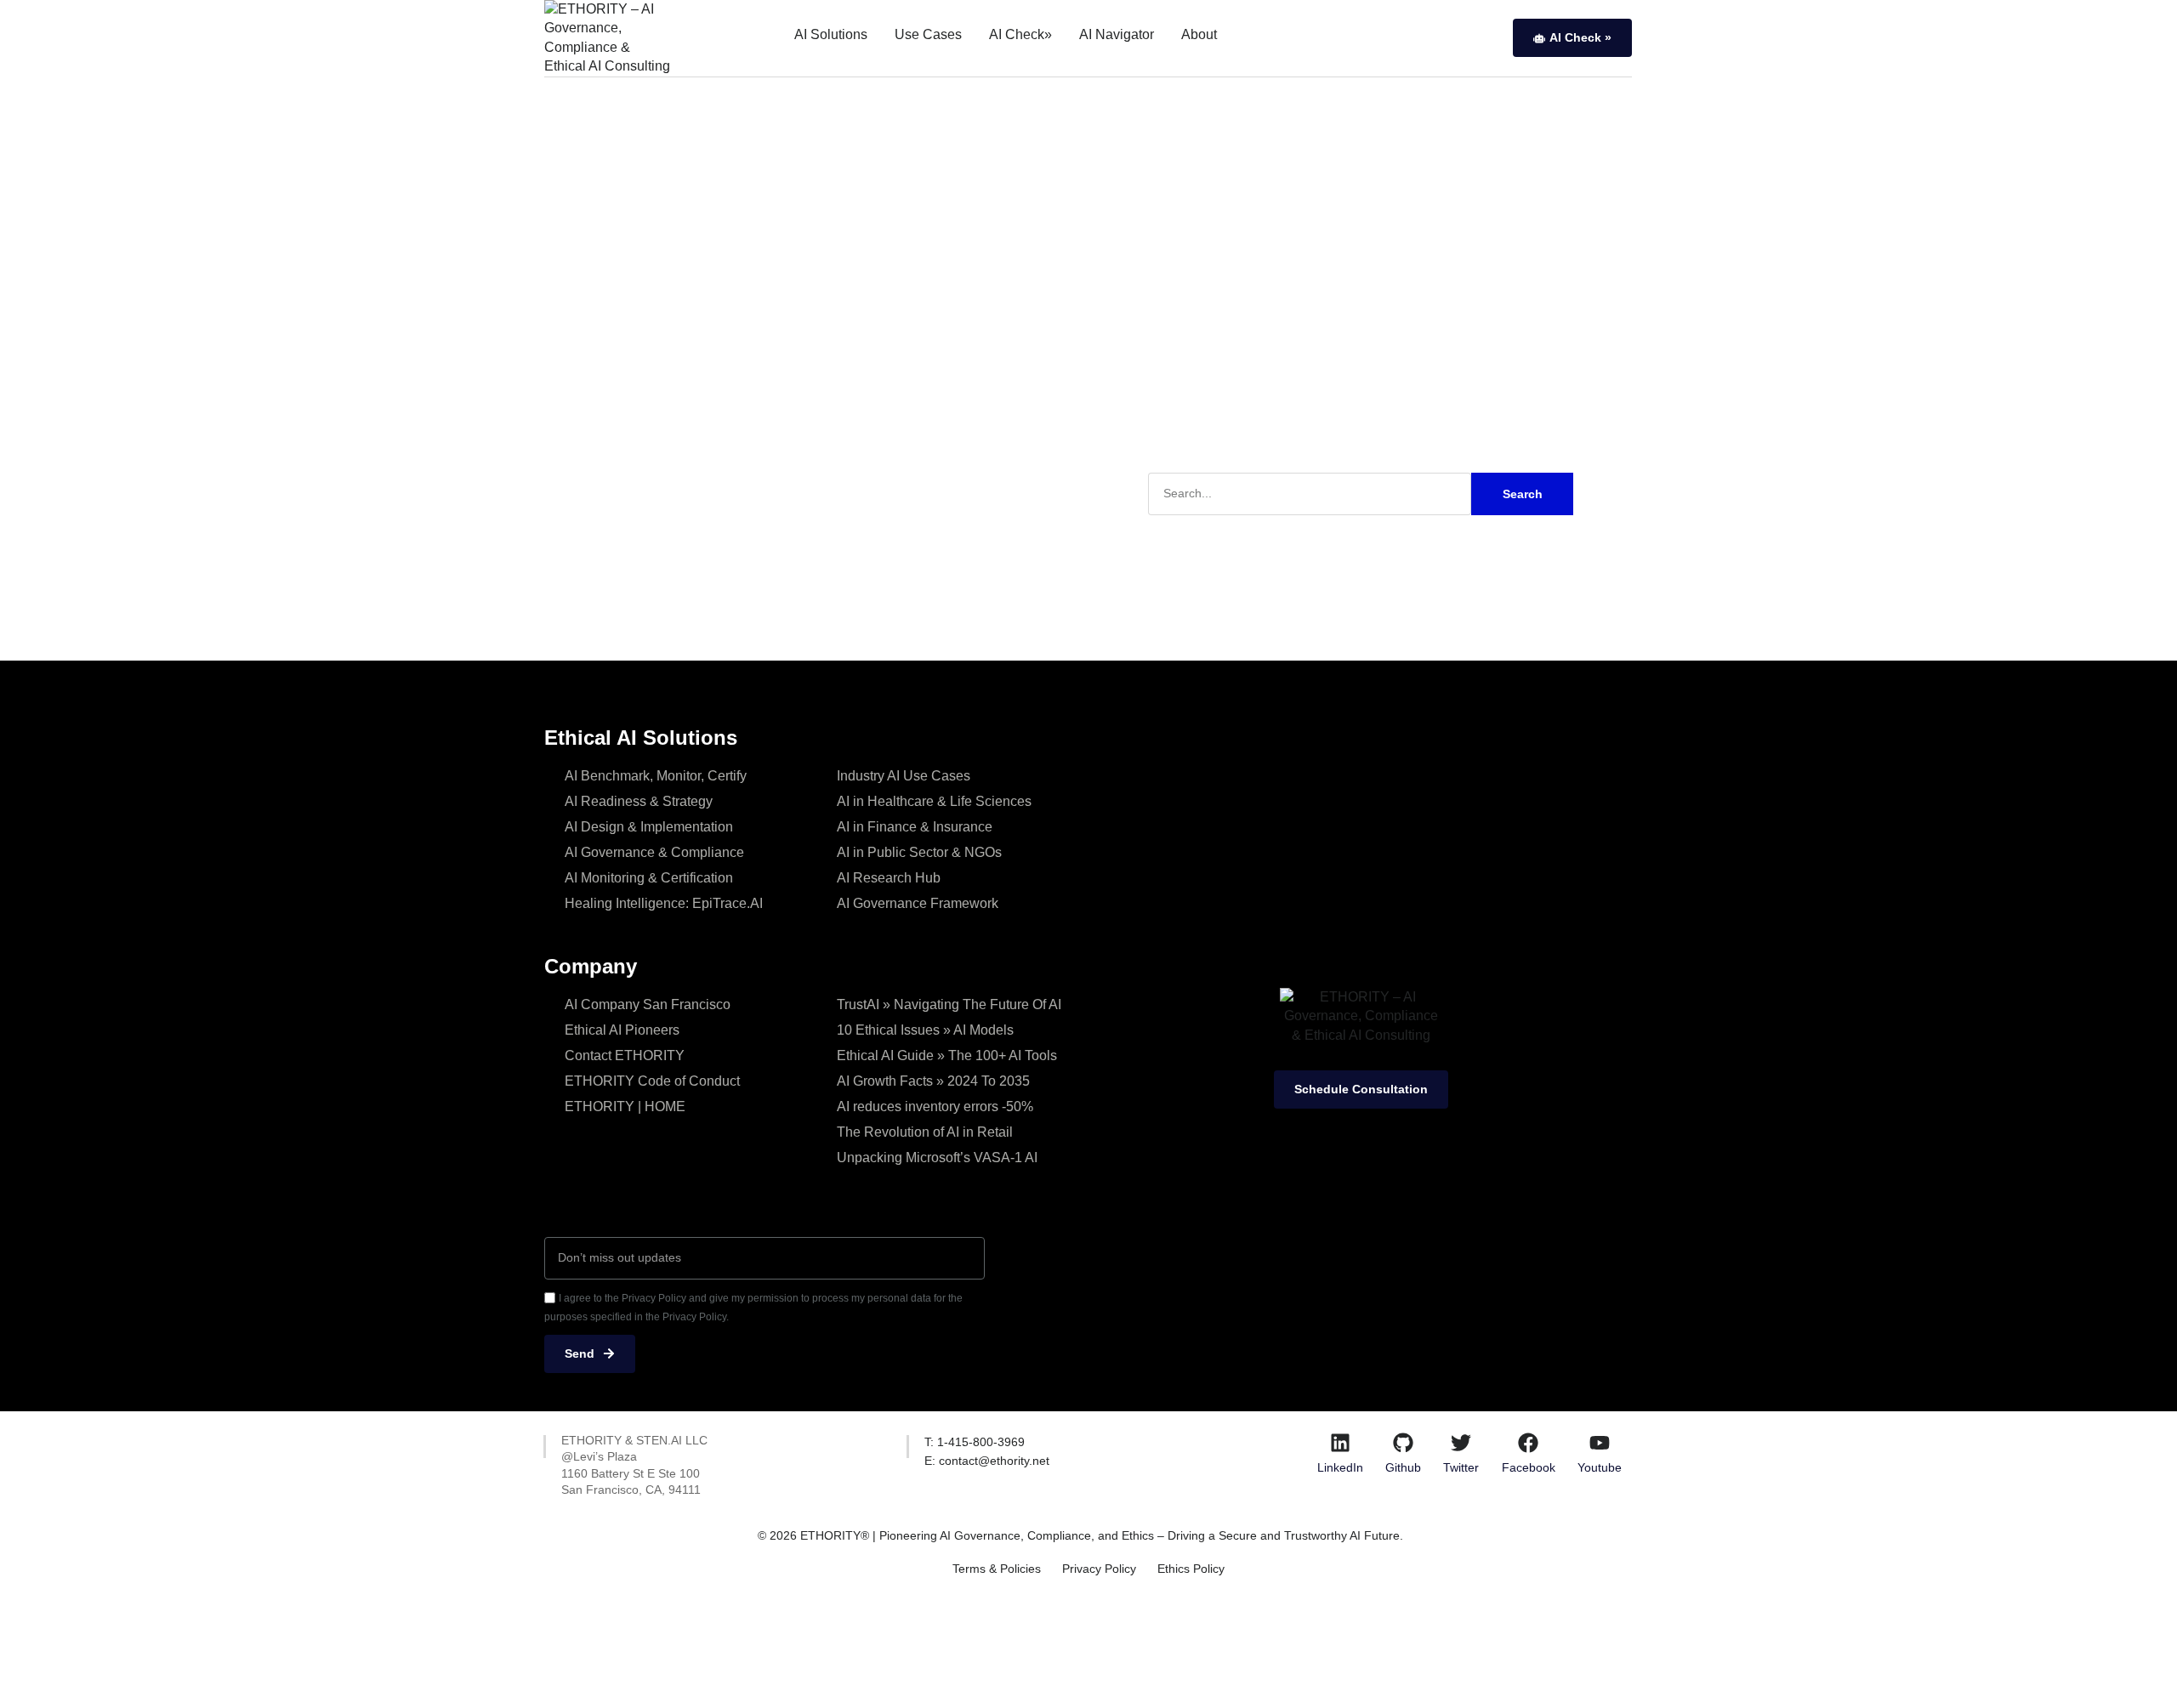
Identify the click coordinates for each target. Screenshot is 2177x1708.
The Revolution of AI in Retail (925, 1132)
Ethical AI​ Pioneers (622, 1030)
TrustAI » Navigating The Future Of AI (949, 1004)
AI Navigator (1117, 34)
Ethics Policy (1191, 1569)
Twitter (1461, 1467)
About (1199, 34)
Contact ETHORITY (625, 1055)
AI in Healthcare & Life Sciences (934, 801)
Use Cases (928, 34)
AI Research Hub (889, 878)
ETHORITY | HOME (625, 1107)
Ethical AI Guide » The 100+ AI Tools (947, 1055)
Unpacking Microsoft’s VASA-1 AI (937, 1158)
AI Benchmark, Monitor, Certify (656, 776)
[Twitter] (1461, 1443)
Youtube (1600, 1467)
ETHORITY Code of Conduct (652, 1081)
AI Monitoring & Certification (649, 878)
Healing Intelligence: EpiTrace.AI (664, 903)
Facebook (1529, 1467)
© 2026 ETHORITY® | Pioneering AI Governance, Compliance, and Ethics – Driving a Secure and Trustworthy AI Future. (1080, 1535)
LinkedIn (1340, 1467)
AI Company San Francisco (648, 1004)
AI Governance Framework (918, 903)
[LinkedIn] (1340, 1443)
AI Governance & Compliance (654, 852)
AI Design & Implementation (649, 827)
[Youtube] (1600, 1443)
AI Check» (1020, 34)
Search (1523, 494)
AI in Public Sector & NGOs (919, 852)
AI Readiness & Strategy (639, 801)
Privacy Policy (1099, 1569)
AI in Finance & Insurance (915, 827)
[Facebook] (1528, 1443)
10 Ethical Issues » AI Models (925, 1030)
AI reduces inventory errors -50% (935, 1107)
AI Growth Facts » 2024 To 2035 (933, 1081)
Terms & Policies (997, 1569)
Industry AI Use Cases (904, 776)
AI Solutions (831, 34)
